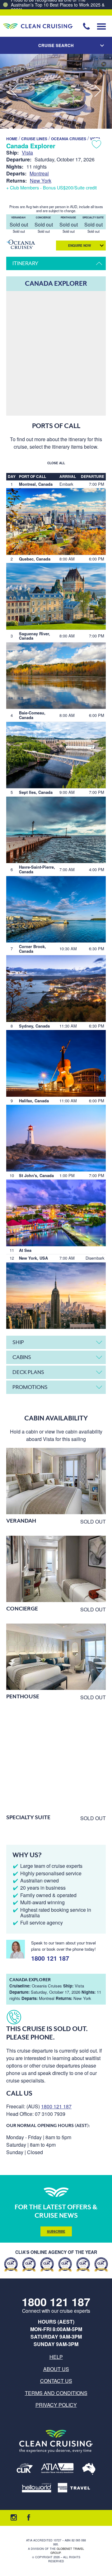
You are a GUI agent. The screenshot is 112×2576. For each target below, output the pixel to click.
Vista (27, 153)
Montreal (39, 173)
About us (56, 2369)
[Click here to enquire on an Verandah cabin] (56, 1481)
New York (41, 181)
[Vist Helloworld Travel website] (37, 2488)
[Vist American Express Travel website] (74, 2488)
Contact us (56, 2381)
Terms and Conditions (56, 2393)
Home (12, 139)
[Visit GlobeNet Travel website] (89, 2469)
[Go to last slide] (14, 91)
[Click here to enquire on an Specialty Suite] (56, 1761)
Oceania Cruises (69, 139)
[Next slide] (98, 91)
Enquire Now (79, 246)
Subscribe (56, 2231)
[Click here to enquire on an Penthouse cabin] (56, 1657)
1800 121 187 (50, 1957)
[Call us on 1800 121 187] (86, 26)
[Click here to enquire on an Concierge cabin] (56, 1569)
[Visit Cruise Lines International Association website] (25, 2469)
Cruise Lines (34, 139)
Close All (56, 463)
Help (56, 2357)
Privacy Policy (56, 2405)
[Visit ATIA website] (58, 2469)
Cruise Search (56, 45)
